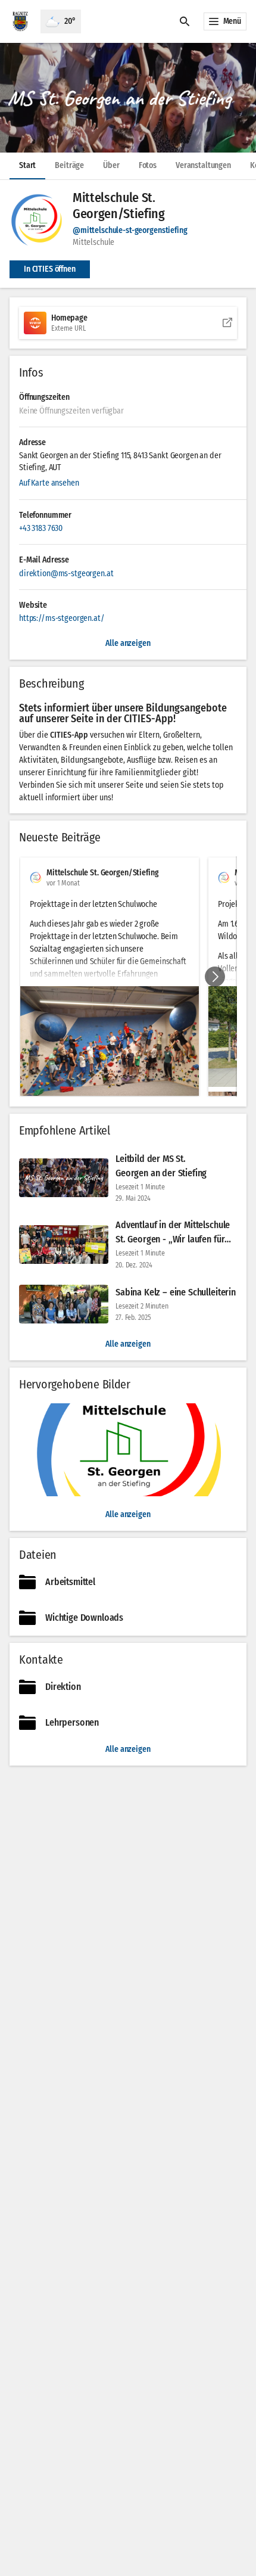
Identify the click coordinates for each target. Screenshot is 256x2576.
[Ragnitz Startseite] (20, 21)
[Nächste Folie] (215, 977)
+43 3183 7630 (41, 528)
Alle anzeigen (128, 1344)
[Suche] (185, 21)
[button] (128, 98)
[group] (128, 977)
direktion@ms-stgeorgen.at (66, 574)
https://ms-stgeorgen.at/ (62, 618)
